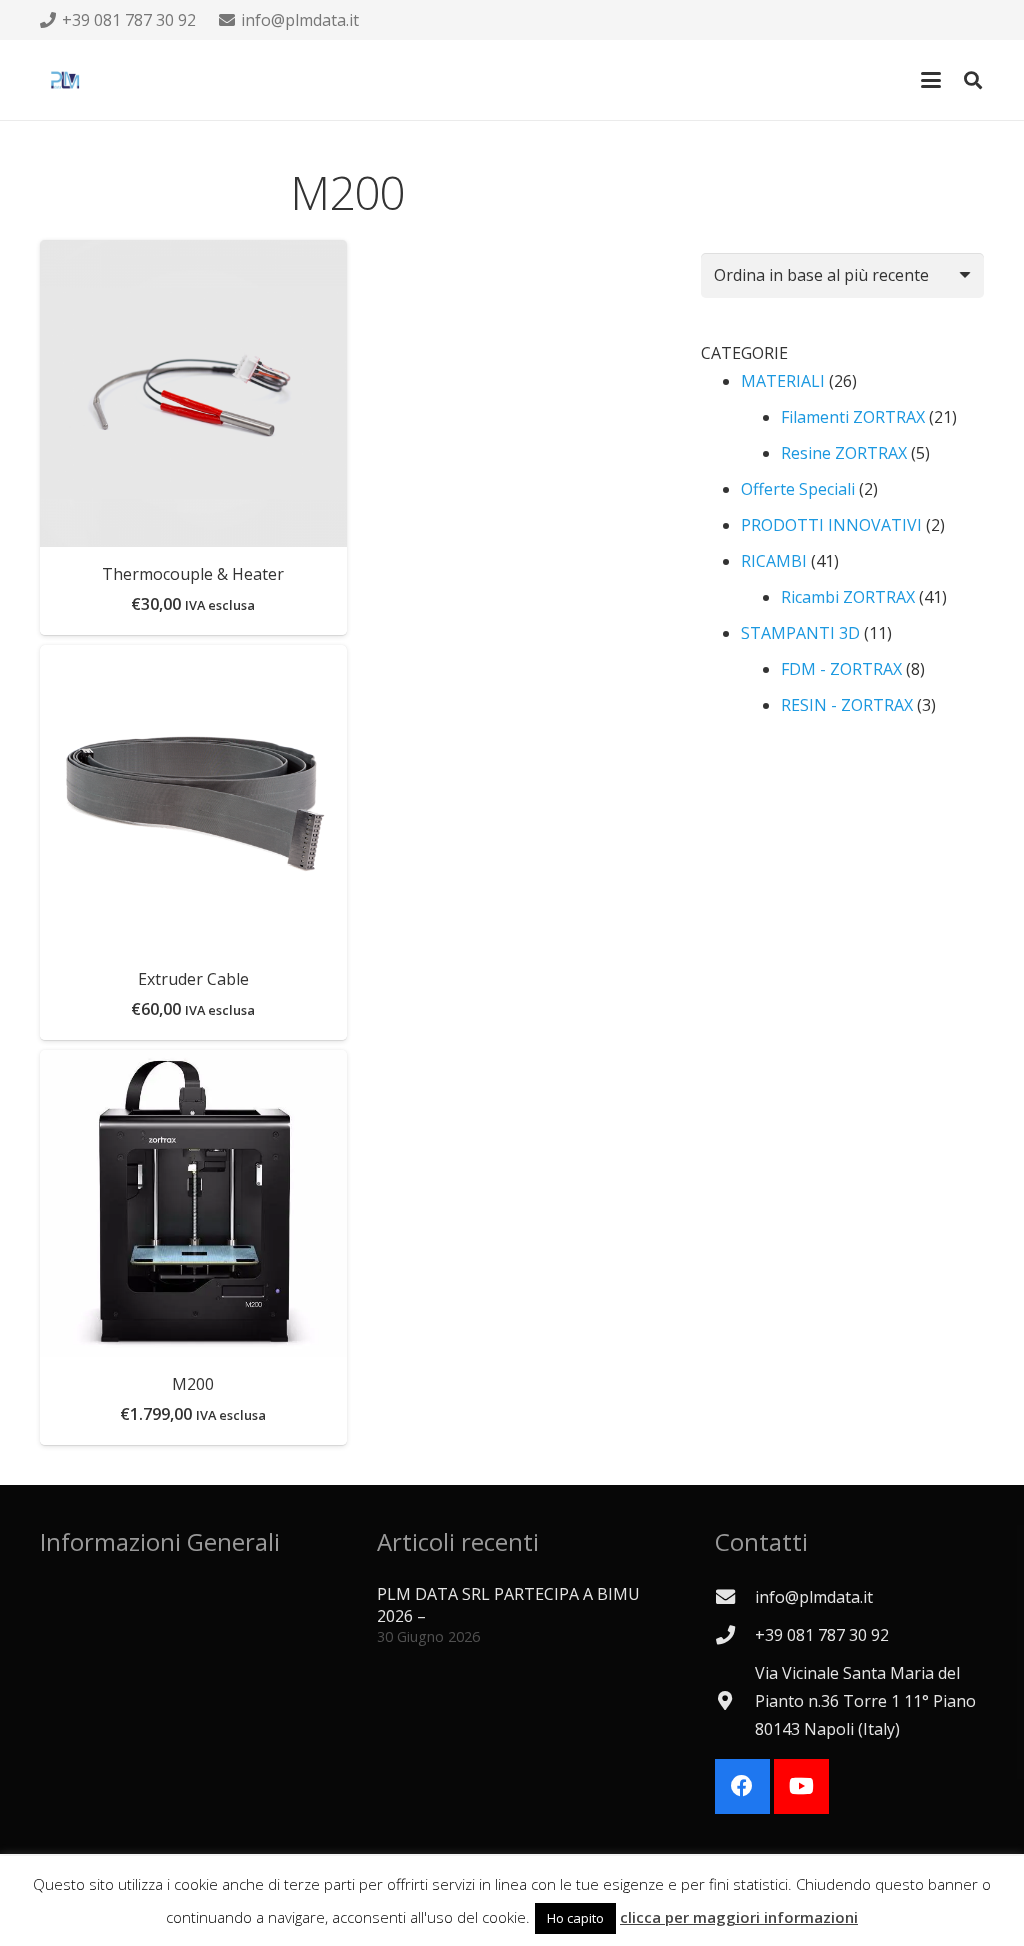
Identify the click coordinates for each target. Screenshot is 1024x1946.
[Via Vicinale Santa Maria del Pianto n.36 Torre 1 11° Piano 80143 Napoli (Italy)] (735, 1700)
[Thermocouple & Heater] (193, 393)
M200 (193, 1384)
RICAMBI (774, 561)
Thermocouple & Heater (193, 574)
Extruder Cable (193, 979)
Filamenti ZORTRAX (853, 417)
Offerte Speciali (798, 489)
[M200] (193, 1203)
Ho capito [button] (575, 1918)
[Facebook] (742, 1786)
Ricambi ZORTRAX (848, 597)
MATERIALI (783, 381)
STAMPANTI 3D (800, 633)
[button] (973, 80)
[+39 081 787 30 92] (735, 1634)
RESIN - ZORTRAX (847, 705)
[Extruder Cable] (193, 798)
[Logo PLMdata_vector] (65, 80)
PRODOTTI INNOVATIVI (831, 525)
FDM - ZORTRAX (841, 669)
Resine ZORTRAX (844, 453)
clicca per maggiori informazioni (739, 1917)
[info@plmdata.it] (735, 1596)
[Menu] (931, 80)
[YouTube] (801, 1786)
